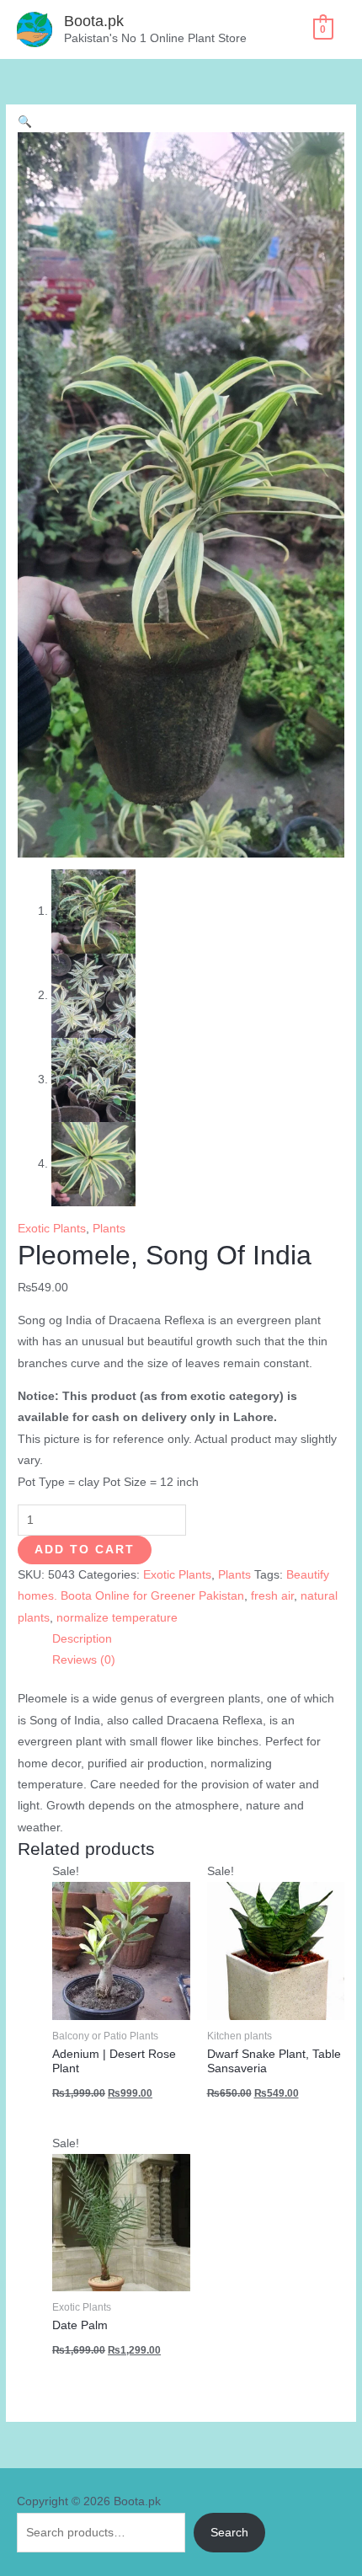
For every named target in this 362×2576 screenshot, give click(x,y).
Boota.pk (94, 21)
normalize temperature (117, 1618)
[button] (25, 122)
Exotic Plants (52, 1229)
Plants (109, 1229)
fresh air (272, 1596)
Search (229, 2533)
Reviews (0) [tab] (84, 1660)
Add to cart (85, 1550)
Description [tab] (82, 1639)
